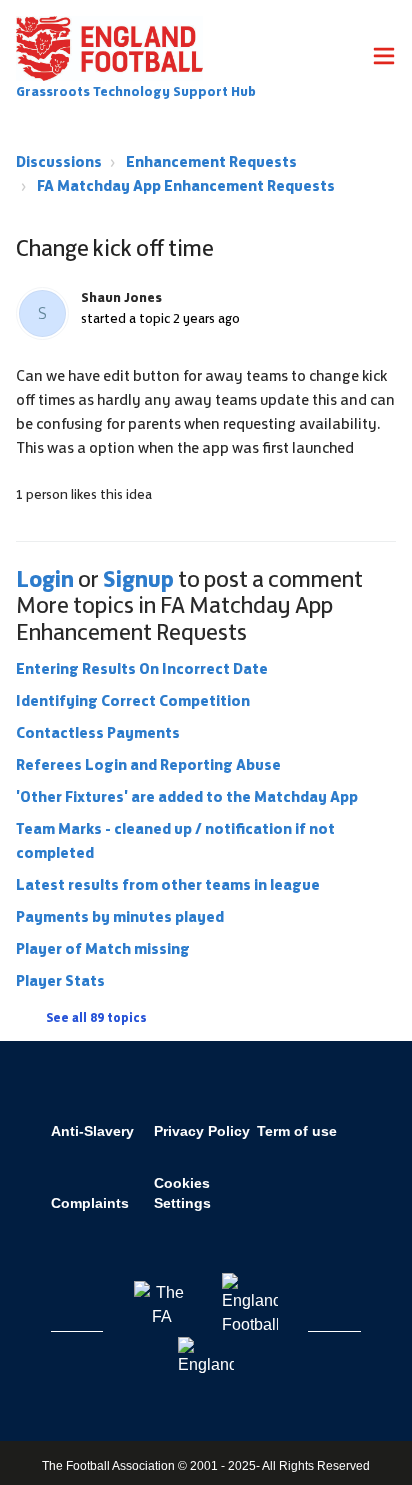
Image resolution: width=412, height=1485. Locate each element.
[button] (384, 59)
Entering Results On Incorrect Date (142, 668)
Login (45, 579)
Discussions (59, 161)
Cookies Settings (182, 1193)
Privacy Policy (202, 1131)
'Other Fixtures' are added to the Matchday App (187, 796)
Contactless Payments (98, 732)
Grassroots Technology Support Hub (136, 91)
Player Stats (60, 980)
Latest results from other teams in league (168, 884)
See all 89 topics (96, 1018)
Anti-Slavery (92, 1131)
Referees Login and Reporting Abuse (148, 764)
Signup (138, 579)
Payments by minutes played (120, 916)
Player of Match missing (103, 948)
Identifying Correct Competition (133, 700)
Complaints (90, 1203)
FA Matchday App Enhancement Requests (186, 185)
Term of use (297, 1131)
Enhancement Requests (211, 161)
